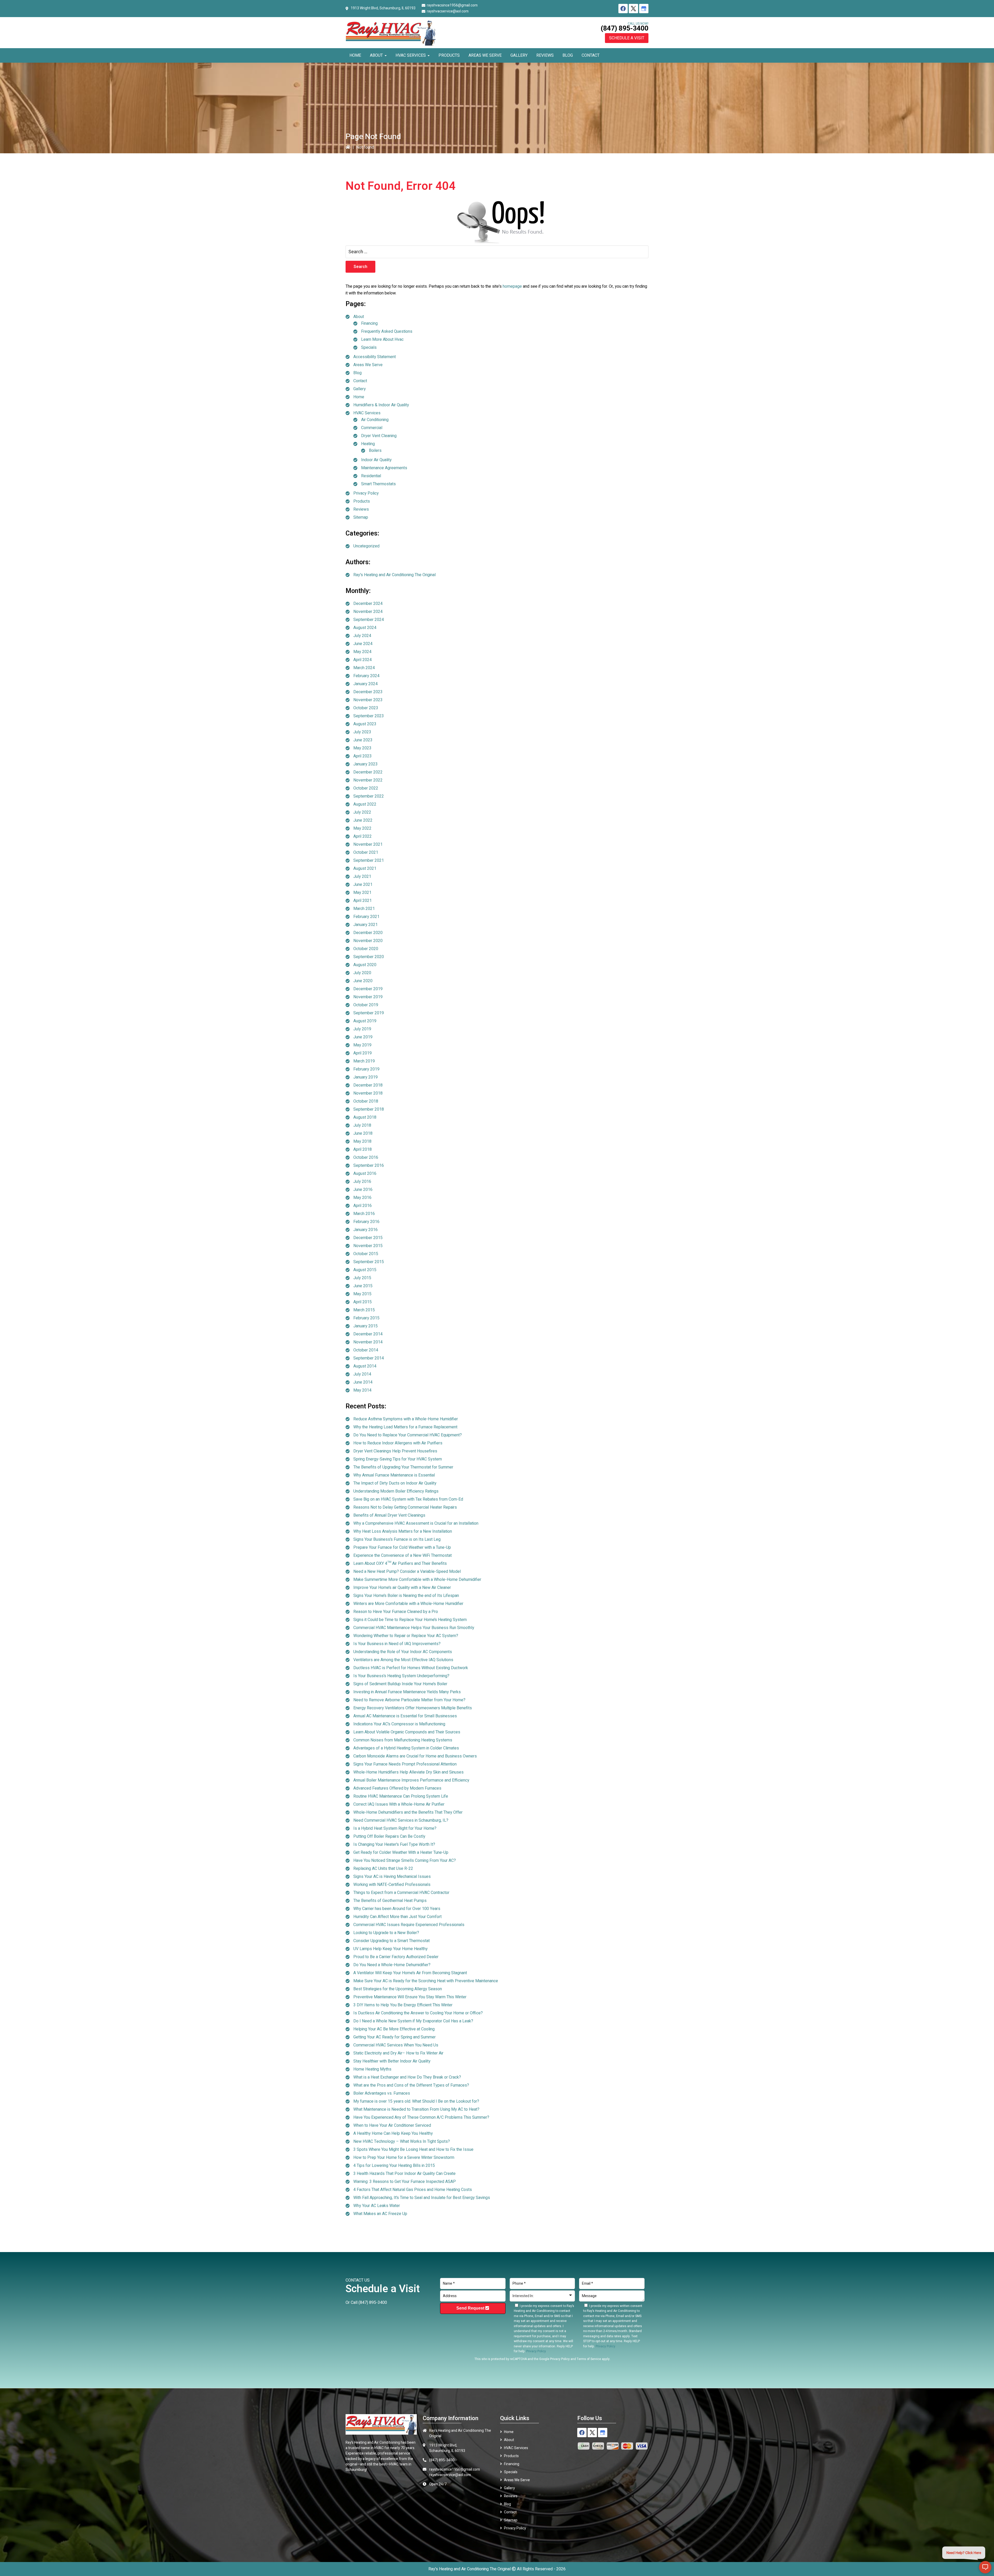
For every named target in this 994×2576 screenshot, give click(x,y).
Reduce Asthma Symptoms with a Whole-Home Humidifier (406, 1419)
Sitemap (361, 517)
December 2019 (368, 989)
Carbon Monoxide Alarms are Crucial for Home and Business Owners (415, 1756)
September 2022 (369, 796)
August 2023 (365, 724)
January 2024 (366, 684)
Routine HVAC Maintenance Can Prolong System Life (401, 1796)
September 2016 (369, 1166)
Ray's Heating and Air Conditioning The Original (394, 575)
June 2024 (363, 644)
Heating (368, 444)
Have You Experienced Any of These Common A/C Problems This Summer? (421, 2117)
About (359, 317)
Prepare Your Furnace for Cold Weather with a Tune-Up (402, 1547)
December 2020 (368, 933)
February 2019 (366, 1069)
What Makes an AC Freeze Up (380, 2214)
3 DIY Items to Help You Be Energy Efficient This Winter (403, 2005)
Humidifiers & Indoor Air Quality (381, 405)
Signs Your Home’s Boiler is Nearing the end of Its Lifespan (406, 1596)
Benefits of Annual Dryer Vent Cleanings (389, 1515)
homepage (512, 286)
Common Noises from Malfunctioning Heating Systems (403, 1740)
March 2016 (364, 1214)
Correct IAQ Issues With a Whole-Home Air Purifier (399, 1804)
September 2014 (369, 1358)
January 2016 (366, 1230)
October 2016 (366, 1157)
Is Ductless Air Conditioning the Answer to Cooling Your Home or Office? (418, 2013)
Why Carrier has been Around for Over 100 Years (397, 1909)
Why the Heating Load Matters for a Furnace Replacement (405, 1427)
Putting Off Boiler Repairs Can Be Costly (389, 1836)
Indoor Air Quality (376, 460)
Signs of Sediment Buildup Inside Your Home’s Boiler (400, 1684)
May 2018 (362, 1141)
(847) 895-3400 (624, 28)
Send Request (471, 2308)
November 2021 (368, 844)
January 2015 (366, 1326)
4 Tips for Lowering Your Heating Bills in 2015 (394, 2166)
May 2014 (362, 1390)
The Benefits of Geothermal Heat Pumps (390, 1901)
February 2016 (366, 1222)
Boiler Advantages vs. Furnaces (382, 2093)
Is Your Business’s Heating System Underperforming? (401, 1676)
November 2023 (368, 700)
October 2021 (366, 852)
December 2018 (368, 1085)
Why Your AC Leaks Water (377, 2206)
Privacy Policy (366, 493)
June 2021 (363, 885)
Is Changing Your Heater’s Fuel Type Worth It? (394, 1844)
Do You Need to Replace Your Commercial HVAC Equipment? (408, 1435)
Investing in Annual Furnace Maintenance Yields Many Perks (407, 1692)
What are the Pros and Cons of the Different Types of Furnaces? (411, 2085)
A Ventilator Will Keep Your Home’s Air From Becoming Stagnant (410, 1973)
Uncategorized (366, 546)
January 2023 (366, 764)
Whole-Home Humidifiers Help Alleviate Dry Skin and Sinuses (408, 1772)
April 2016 (363, 1206)
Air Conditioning (375, 420)
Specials (369, 348)
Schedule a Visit (627, 38)
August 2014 (365, 1366)
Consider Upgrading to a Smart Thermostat (392, 1941)
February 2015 (366, 1318)
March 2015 (364, 1310)
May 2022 (362, 828)
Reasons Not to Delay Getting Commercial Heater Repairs (405, 1507)
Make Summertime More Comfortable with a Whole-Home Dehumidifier (417, 1580)
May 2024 (362, 652)
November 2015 (368, 1246)
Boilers (375, 451)
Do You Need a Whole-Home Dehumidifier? (392, 1965)
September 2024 (369, 620)
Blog (357, 373)
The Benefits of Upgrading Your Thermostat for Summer (403, 1467)
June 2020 (363, 981)
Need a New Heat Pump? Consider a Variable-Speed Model (407, 1572)
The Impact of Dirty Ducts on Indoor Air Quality (395, 1483)
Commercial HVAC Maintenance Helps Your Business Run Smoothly (414, 1628)
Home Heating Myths (372, 2069)
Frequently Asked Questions (387, 331)
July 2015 (362, 1278)
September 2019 (369, 1013)
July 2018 (362, 1125)
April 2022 (363, 836)
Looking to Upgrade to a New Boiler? (386, 1933)
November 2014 (368, 1342)
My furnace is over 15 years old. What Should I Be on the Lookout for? (416, 2101)
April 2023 (363, 756)
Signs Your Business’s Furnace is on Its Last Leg (397, 1539)
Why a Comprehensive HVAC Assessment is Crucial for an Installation (416, 1523)
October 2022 (366, 788)
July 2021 (362, 877)
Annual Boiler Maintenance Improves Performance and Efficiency (411, 1780)
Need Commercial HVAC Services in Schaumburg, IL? (401, 1820)
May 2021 (362, 893)
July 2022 (362, 812)
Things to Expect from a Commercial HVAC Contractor (401, 1893)
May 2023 (362, 748)
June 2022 (363, 820)
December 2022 (368, 772)
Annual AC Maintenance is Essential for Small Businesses (405, 1716)
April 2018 (363, 1149)
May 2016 (362, 1198)
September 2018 (369, 1109)
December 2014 (368, 1334)
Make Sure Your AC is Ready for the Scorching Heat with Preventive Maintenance (426, 1981)
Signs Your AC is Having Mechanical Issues (392, 1877)
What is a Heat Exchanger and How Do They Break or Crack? (407, 2077)
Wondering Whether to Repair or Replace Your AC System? (406, 1636)
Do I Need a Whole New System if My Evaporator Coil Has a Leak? (413, 2021)
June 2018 (363, 1133)
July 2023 (362, 732)
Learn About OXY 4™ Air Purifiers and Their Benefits (400, 1564)
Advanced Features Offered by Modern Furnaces (397, 1788)
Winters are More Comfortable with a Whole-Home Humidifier (408, 1604)
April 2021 (363, 901)
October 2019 (366, 1005)
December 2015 (368, 1238)
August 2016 (365, 1174)
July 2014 (362, 1374)
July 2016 (362, 1182)
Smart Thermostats (378, 484)
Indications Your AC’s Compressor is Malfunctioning (399, 1724)
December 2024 (368, 604)
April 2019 (363, 1053)
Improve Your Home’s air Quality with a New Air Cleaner (402, 1588)
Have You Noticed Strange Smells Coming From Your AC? (405, 1861)
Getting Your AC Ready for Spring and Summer (394, 2037)
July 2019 (362, 1029)
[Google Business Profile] (644, 9)
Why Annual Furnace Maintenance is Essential (394, 1475)
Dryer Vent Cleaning (379, 436)
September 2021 (369, 860)
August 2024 (365, 628)
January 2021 (366, 925)
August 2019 (365, 1021)
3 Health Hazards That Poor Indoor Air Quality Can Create (404, 2174)
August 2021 (365, 869)
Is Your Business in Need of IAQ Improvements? (397, 1644)
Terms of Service (589, 2359)
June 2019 (363, 1037)
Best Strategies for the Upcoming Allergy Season (398, 1989)
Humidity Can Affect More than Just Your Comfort (397, 1917)
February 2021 (366, 917)
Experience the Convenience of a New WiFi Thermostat (403, 1555)
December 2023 (368, 692)
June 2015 (363, 1286)
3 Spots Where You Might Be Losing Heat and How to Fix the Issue (413, 2150)
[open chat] (985, 2567)
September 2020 (369, 957)
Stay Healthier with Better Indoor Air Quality (392, 2061)
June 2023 (363, 740)
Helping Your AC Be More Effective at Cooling (394, 2029)
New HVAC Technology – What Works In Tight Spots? (402, 2141)
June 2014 (363, 1382)
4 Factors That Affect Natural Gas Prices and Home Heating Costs (413, 2190)
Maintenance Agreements (384, 468)
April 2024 (363, 660)
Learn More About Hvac (382, 339)
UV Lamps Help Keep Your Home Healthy (390, 1949)
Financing (369, 323)
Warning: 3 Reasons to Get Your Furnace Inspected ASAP (405, 2182)
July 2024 (362, 636)
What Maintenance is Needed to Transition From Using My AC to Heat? (416, 2109)
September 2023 (369, 716)
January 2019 (366, 1077)
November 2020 (368, 941)
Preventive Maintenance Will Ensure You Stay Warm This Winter (410, 1997)
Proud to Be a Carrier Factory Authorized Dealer (396, 1957)
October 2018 (366, 1101)
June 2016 (363, 1190)
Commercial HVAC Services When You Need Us (396, 2045)
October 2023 (366, 708)
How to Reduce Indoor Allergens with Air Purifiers (398, 1443)
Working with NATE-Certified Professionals (392, 1885)
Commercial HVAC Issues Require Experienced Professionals (409, 1925)
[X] (633, 9)
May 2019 (362, 1045)
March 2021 (364, 909)
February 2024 (366, 676)
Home (359, 397)
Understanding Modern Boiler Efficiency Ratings (396, 1491)
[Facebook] (623, 9)
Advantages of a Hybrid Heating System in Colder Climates (406, 1748)
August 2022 (365, 804)
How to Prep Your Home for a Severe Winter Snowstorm (404, 2158)
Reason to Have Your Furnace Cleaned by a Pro (396, 1612)
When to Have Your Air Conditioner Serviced (392, 2125)
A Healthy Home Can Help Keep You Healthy (393, 2133)
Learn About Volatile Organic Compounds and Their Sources (407, 1732)
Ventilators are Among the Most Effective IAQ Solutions (403, 1660)
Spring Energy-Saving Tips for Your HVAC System (398, 1459)
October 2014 (366, 1350)
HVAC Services (367, 413)
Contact (360, 381)
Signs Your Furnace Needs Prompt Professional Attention (405, 1764)
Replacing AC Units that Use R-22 (383, 1869)
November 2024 (368, 612)
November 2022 (368, 780)
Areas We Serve (368, 365)
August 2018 (365, 1117)
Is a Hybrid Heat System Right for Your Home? (395, 1828)
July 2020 (362, 973)
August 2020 (365, 965)
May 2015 (362, 1294)
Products (362, 501)
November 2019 (368, 997)
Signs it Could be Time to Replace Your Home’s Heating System (410, 1620)
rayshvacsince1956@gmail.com (452, 5)
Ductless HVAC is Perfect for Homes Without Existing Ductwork (411, 1668)
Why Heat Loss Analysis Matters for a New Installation (403, 1531)
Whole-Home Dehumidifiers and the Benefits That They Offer (408, 1812)
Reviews (361, 509)
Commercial (372, 428)
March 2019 (364, 1061)
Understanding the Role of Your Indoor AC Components (403, 1652)
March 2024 (364, 668)
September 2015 (369, 1262)
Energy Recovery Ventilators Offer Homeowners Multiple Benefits (413, 1708)
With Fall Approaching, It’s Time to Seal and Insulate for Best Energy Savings (422, 2198)
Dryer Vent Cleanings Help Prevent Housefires (395, 1451)
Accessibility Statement (375, 357)
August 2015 (365, 1270)
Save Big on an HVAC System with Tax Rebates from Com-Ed (408, 1499)
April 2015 (363, 1302)
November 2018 (368, 1093)
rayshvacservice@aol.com (448, 11)
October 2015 (366, 1254)
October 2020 (366, 949)
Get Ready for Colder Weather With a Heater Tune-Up (401, 1853)
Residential (371, 476)
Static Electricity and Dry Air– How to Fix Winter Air (398, 2053)
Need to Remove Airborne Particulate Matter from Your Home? (409, 1700)
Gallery (360, 389)
